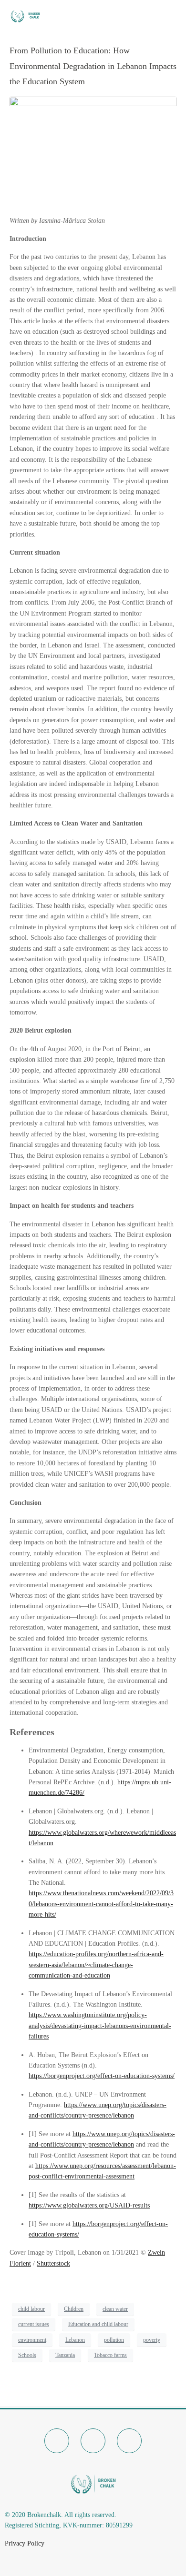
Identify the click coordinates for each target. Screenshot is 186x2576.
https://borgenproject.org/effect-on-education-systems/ (102, 2076)
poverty (152, 2340)
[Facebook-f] (57, 2441)
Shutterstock (53, 2263)
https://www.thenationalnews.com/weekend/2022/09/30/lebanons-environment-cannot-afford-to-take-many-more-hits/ (101, 1904)
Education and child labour (98, 2324)
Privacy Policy (25, 2543)
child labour (31, 2309)
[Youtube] (129, 2441)
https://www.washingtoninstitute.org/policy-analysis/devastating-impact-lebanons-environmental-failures (100, 2026)
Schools (27, 2355)
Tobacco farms (110, 2355)
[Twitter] (93, 2441)
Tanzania (65, 2355)
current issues (34, 2324)
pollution (114, 2340)
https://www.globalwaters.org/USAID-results (89, 2205)
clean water (115, 2309)
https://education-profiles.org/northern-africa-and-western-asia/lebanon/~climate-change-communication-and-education (96, 1965)
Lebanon (75, 2340)
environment (32, 2340)
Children (74, 2309)
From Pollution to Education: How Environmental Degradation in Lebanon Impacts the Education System (93, 66)
